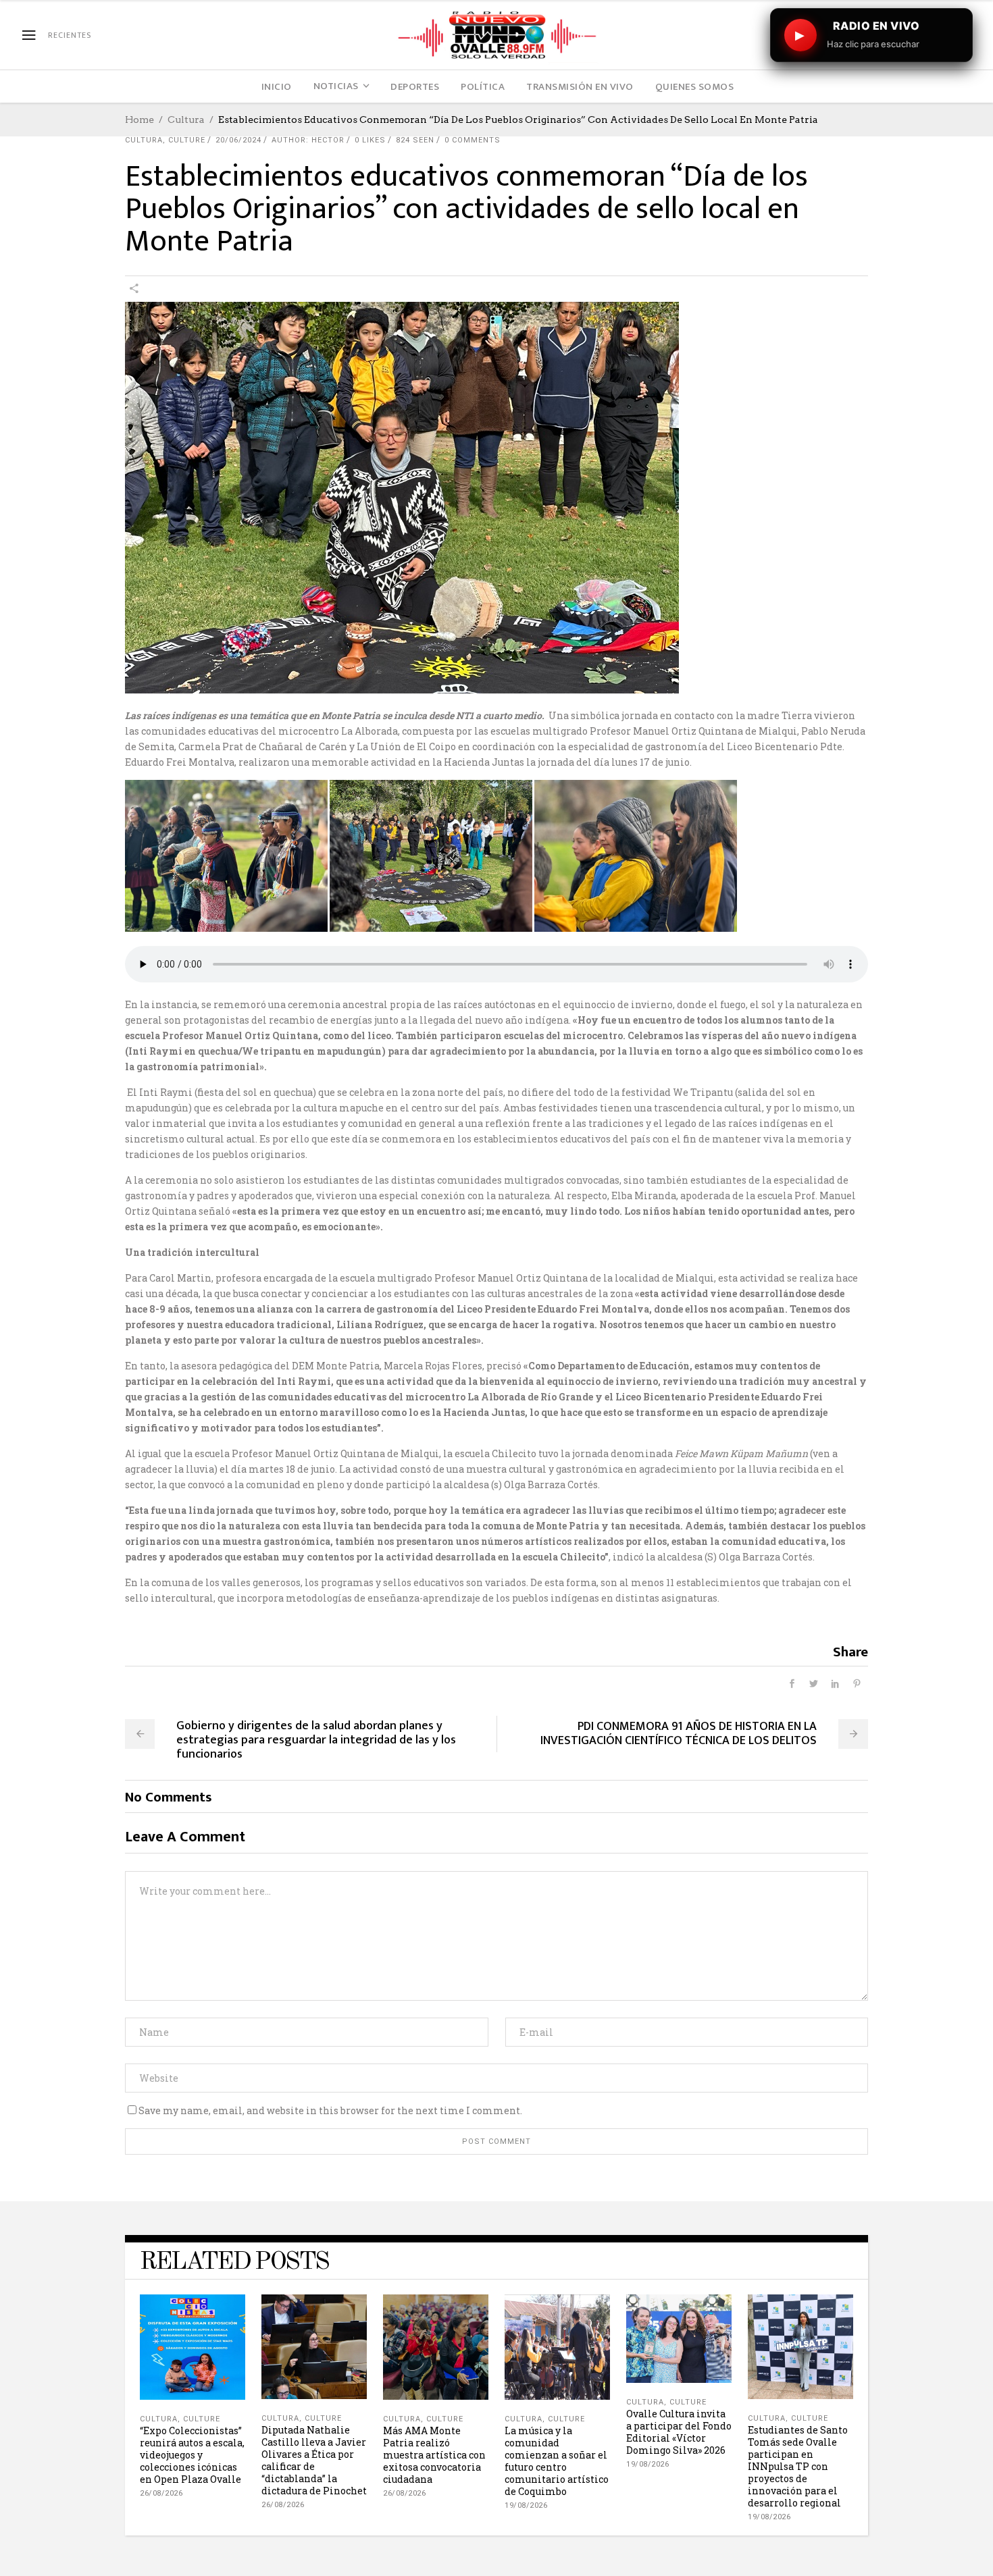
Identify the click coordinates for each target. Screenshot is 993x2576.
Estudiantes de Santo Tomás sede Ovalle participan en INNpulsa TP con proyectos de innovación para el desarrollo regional (798, 2466)
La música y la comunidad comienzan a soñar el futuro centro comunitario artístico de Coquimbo (557, 2461)
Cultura (186, 120)
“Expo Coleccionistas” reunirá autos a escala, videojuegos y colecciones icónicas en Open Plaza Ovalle (192, 2455)
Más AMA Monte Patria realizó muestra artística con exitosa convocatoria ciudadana (434, 2455)
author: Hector (308, 140)
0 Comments (473, 140)
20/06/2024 (238, 140)
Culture (187, 140)
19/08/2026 (526, 2505)
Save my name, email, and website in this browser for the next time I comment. (330, 2110)
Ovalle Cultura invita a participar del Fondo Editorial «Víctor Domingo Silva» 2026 (679, 2432)
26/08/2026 (161, 2493)
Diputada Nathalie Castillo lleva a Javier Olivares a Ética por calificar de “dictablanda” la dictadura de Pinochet (314, 2460)
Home (139, 120)
